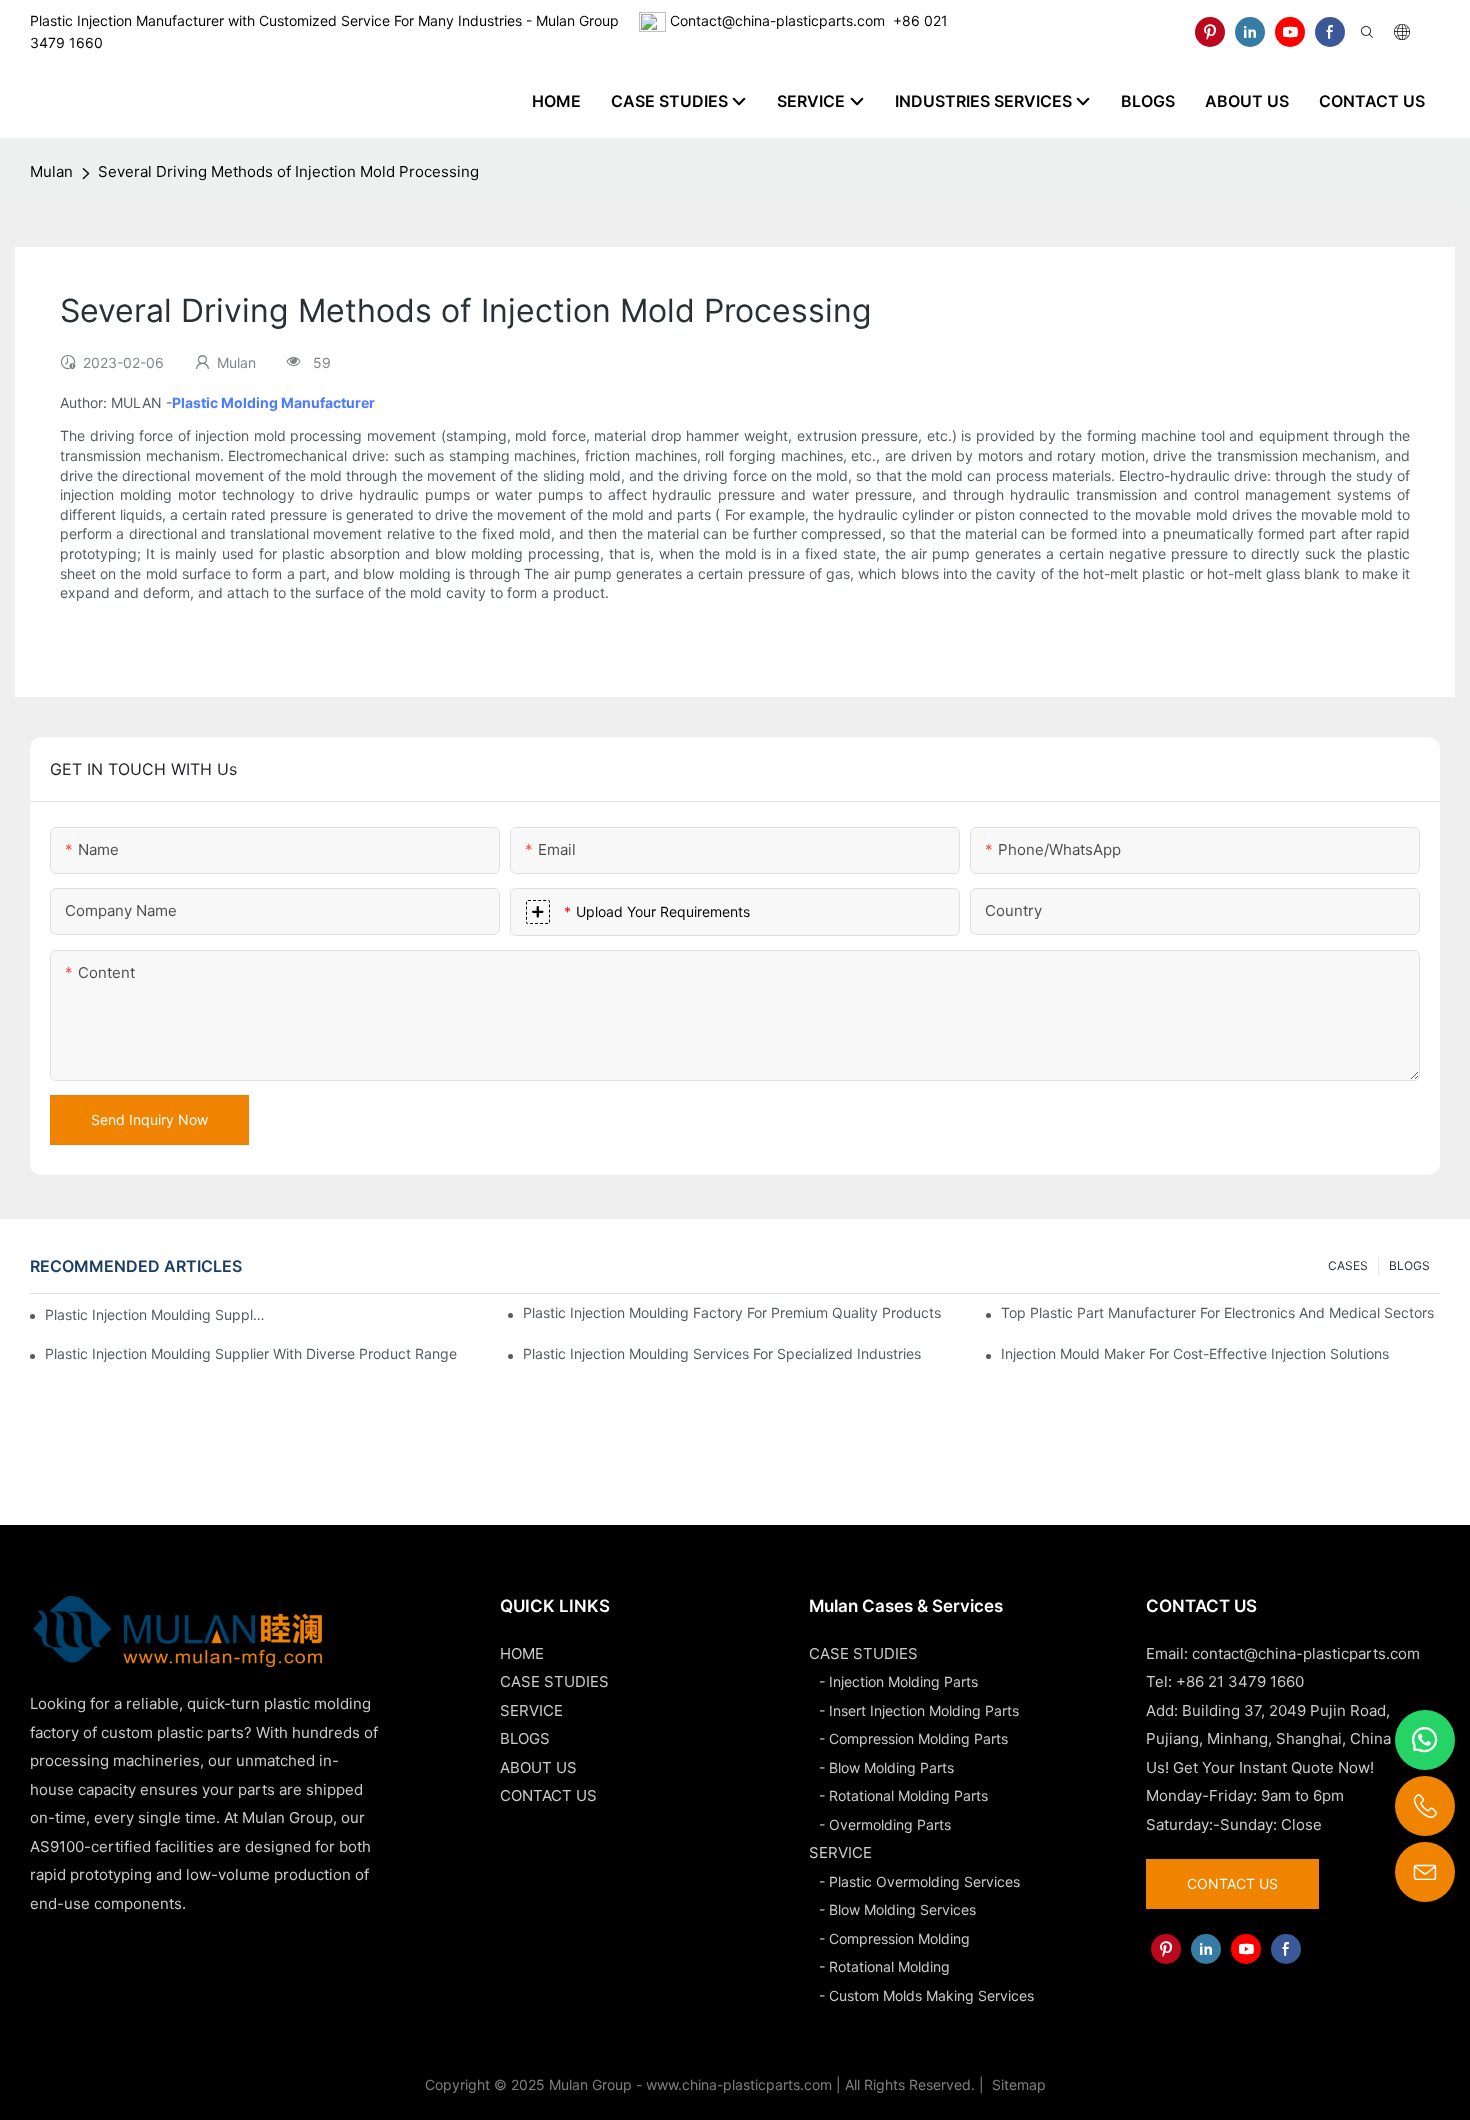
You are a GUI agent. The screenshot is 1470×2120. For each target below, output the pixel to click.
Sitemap (1017, 2084)
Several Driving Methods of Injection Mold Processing (288, 171)
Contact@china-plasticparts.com (777, 20)
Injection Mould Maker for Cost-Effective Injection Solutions (1195, 1353)
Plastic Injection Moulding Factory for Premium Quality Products (732, 1312)
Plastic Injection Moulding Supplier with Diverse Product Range (251, 1353)
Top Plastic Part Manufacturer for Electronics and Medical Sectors (1217, 1312)
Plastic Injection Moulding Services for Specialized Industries (722, 1353)
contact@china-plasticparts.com (1306, 1653)
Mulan (51, 171)
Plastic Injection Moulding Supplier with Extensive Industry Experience (156, 1314)
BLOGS (1409, 1265)
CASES (1348, 1265)
